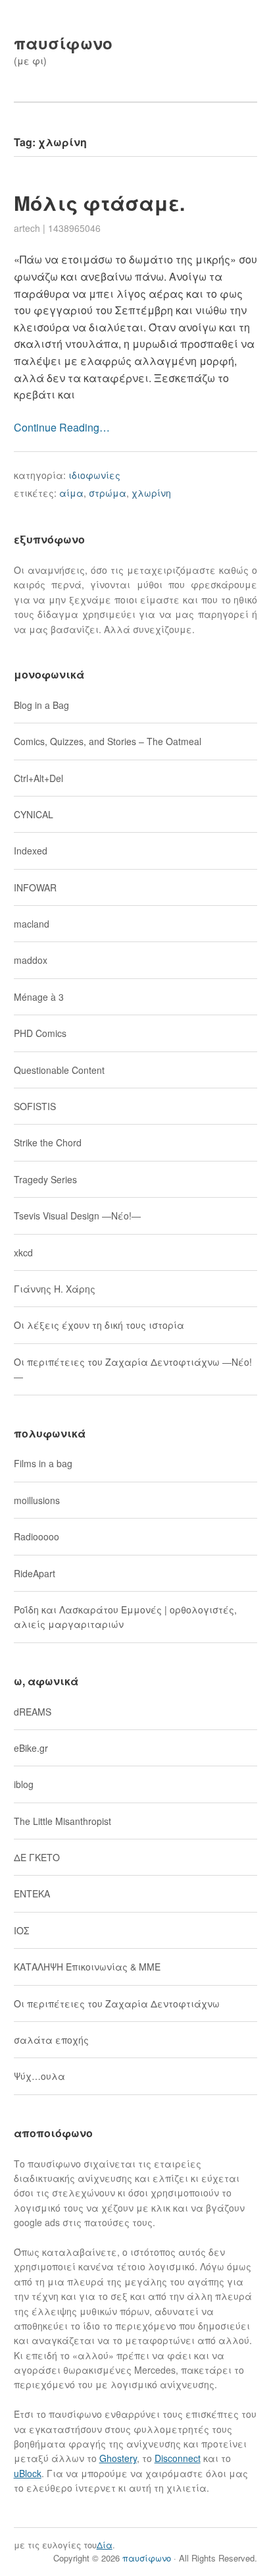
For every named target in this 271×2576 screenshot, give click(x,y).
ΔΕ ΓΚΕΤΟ (37, 1857)
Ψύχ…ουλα (39, 2076)
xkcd (23, 1252)
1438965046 (74, 228)
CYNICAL (34, 814)
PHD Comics (40, 1033)
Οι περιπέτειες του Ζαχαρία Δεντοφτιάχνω (117, 2003)
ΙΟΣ (21, 1930)
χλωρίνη (151, 493)
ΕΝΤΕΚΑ (32, 1893)
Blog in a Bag (41, 705)
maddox (31, 960)
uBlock (28, 2473)
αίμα (71, 493)
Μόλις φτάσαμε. (99, 203)
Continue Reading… (62, 427)
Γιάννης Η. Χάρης (55, 1289)
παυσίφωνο (63, 43)
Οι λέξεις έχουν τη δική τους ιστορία (99, 1325)
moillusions (37, 1500)
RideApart (35, 1573)
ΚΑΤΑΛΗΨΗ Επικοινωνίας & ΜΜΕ (87, 1967)
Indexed (31, 851)
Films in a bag (43, 1463)
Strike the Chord (48, 1142)
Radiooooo (37, 1536)
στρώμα (108, 493)
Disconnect (178, 2458)
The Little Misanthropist (62, 1821)
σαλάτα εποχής (51, 2040)
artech (27, 228)
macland (32, 924)
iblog (24, 1784)
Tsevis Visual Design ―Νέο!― (77, 1216)
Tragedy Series (45, 1179)
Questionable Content (59, 1070)
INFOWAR (35, 887)
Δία (105, 2545)
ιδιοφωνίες (94, 475)
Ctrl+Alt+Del (38, 778)
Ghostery (118, 2458)
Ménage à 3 (39, 997)
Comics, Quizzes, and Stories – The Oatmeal (108, 741)
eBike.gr (31, 1748)
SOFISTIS (35, 1106)
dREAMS (33, 1712)
